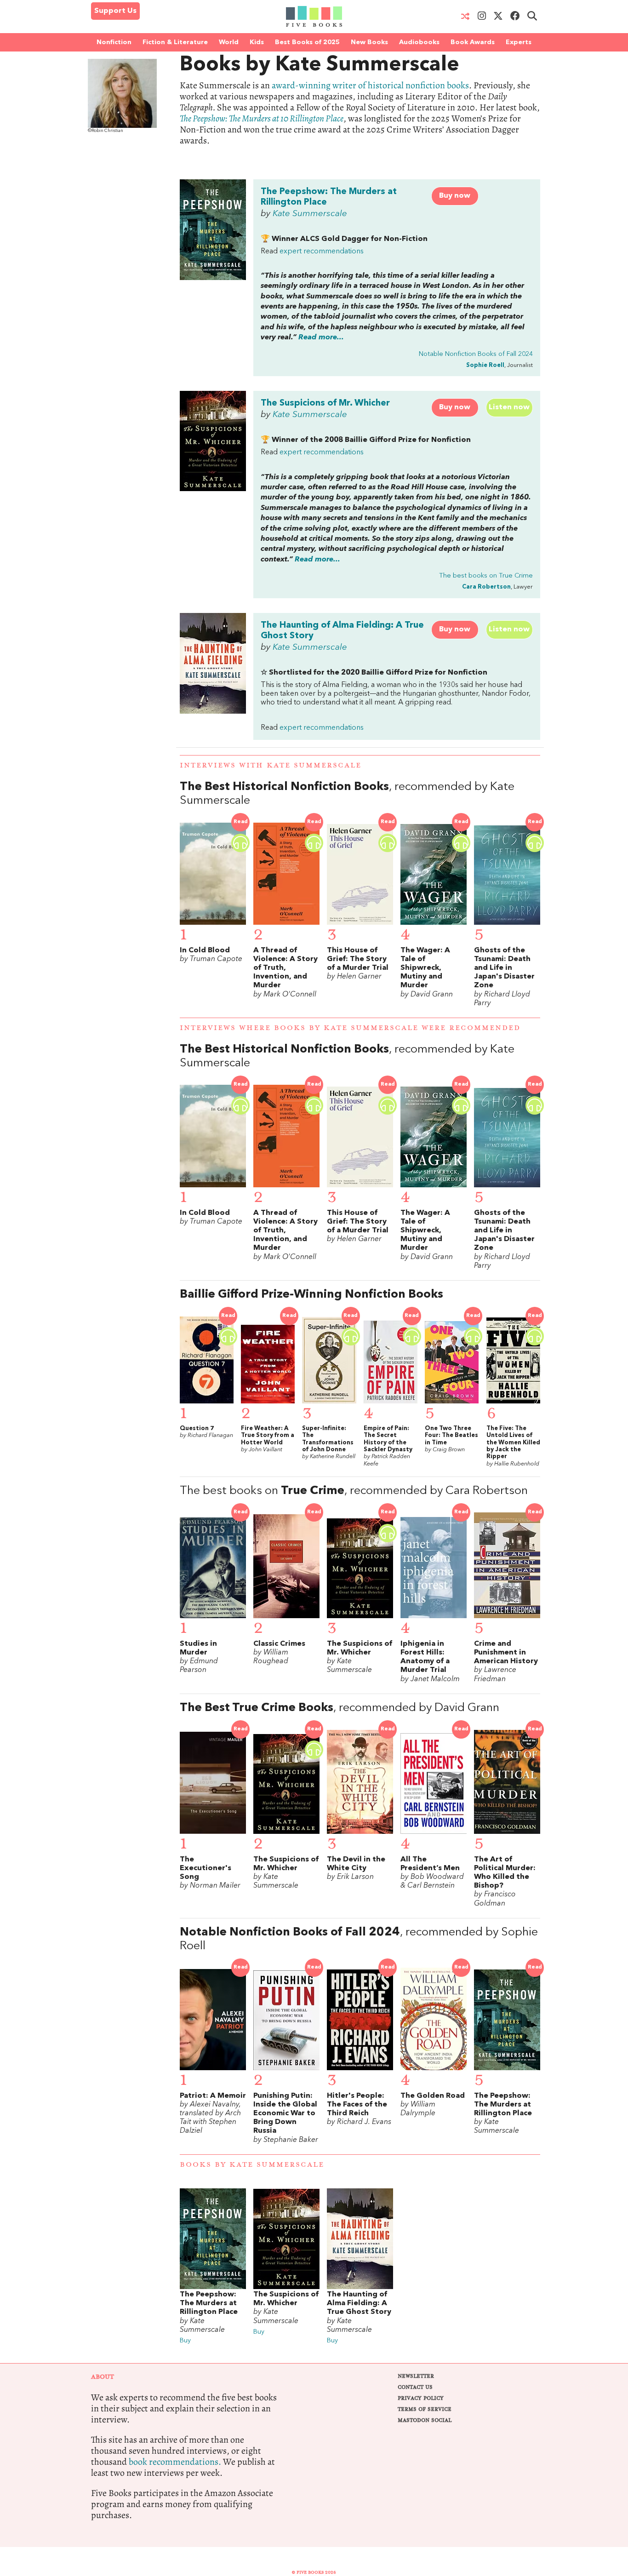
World (229, 42)
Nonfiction (114, 42)
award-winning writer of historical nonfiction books (370, 85)
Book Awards (473, 42)
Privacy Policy (421, 2398)
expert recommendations (322, 252)
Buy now (455, 196)
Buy (185, 2341)
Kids (257, 42)
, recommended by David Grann (340, 1708)
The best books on (486, 576)
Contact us (415, 2387)
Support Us (115, 11)
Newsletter (416, 2376)
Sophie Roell (485, 365)
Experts (519, 42)
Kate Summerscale (310, 214)
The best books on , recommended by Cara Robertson (354, 1491)
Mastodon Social (425, 2420)
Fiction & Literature (175, 42)
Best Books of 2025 (307, 42)
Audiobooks (419, 42)
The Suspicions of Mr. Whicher (325, 403)
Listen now (509, 407)
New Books (369, 42)
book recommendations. (175, 2462)
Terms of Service (425, 2409)
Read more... (321, 338)
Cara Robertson (486, 587)
